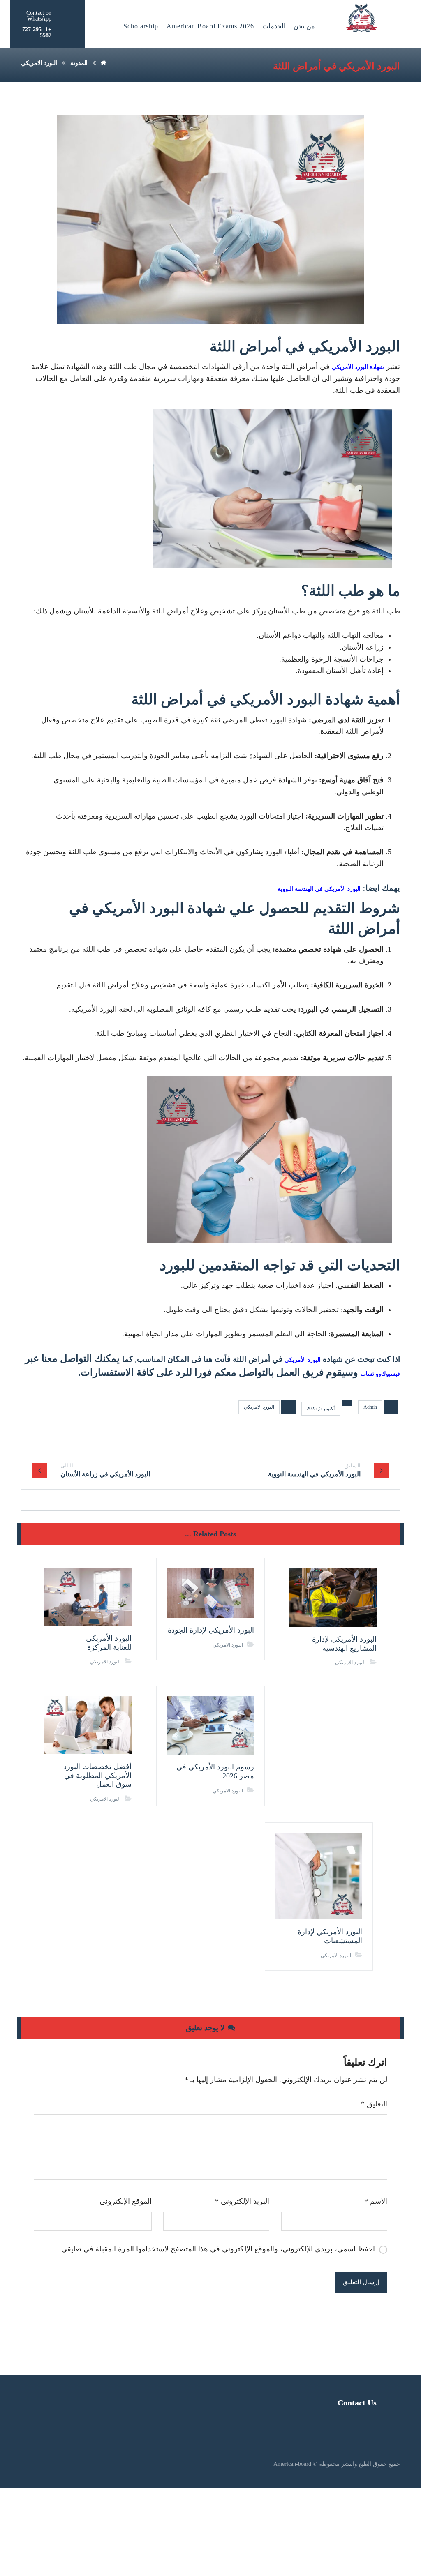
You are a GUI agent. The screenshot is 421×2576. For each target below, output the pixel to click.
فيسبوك (391, 1374)
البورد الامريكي (259, 1407)
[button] (110, 26)
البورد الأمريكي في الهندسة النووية (319, 889)
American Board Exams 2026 (210, 26)
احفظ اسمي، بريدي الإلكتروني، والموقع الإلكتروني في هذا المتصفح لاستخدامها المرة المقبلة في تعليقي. (217, 2249)
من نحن (304, 26)
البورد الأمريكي (303, 1360)
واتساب (370, 1374)
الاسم (376, 2201)
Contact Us (357, 2403)
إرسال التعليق (361, 2282)
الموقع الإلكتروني (126, 2201)
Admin (370, 1407)
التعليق (374, 2104)
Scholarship (141, 26)
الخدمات (274, 26)
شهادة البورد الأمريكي (358, 367)
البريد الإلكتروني (242, 2201)
